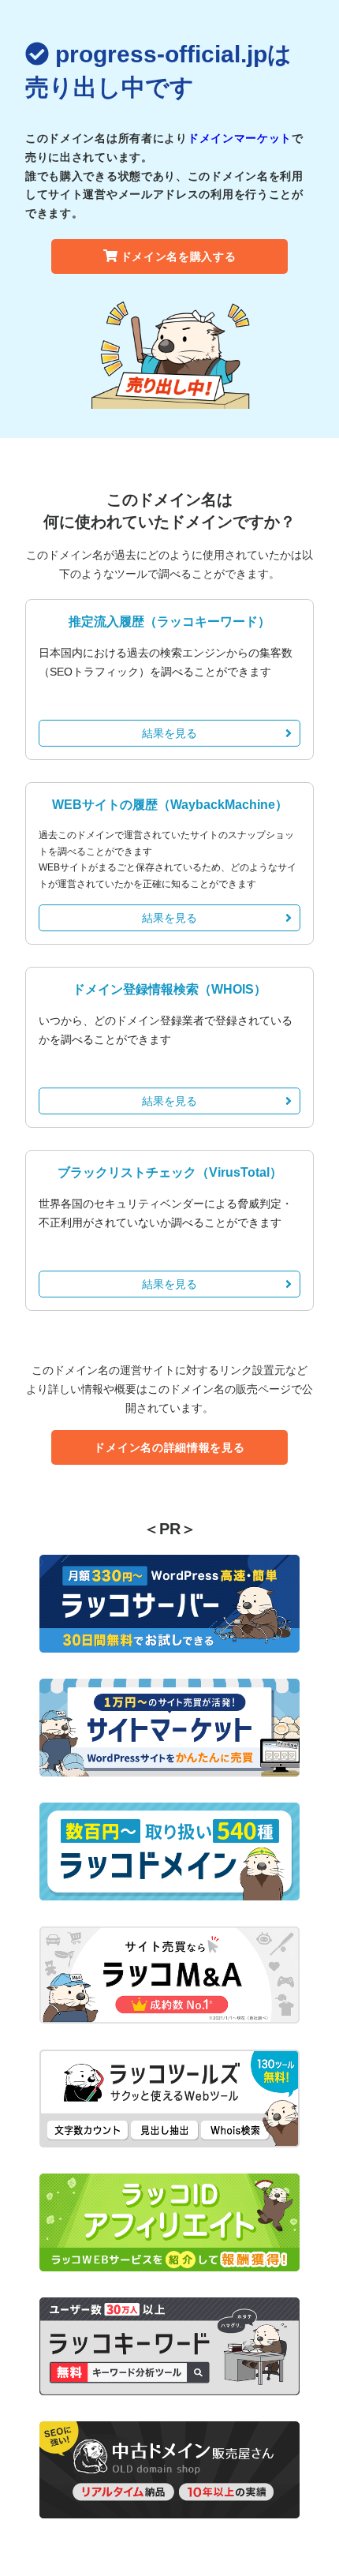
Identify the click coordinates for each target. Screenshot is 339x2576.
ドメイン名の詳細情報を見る (169, 1447)
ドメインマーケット (240, 138)
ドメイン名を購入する (179, 256)
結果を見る (169, 733)
